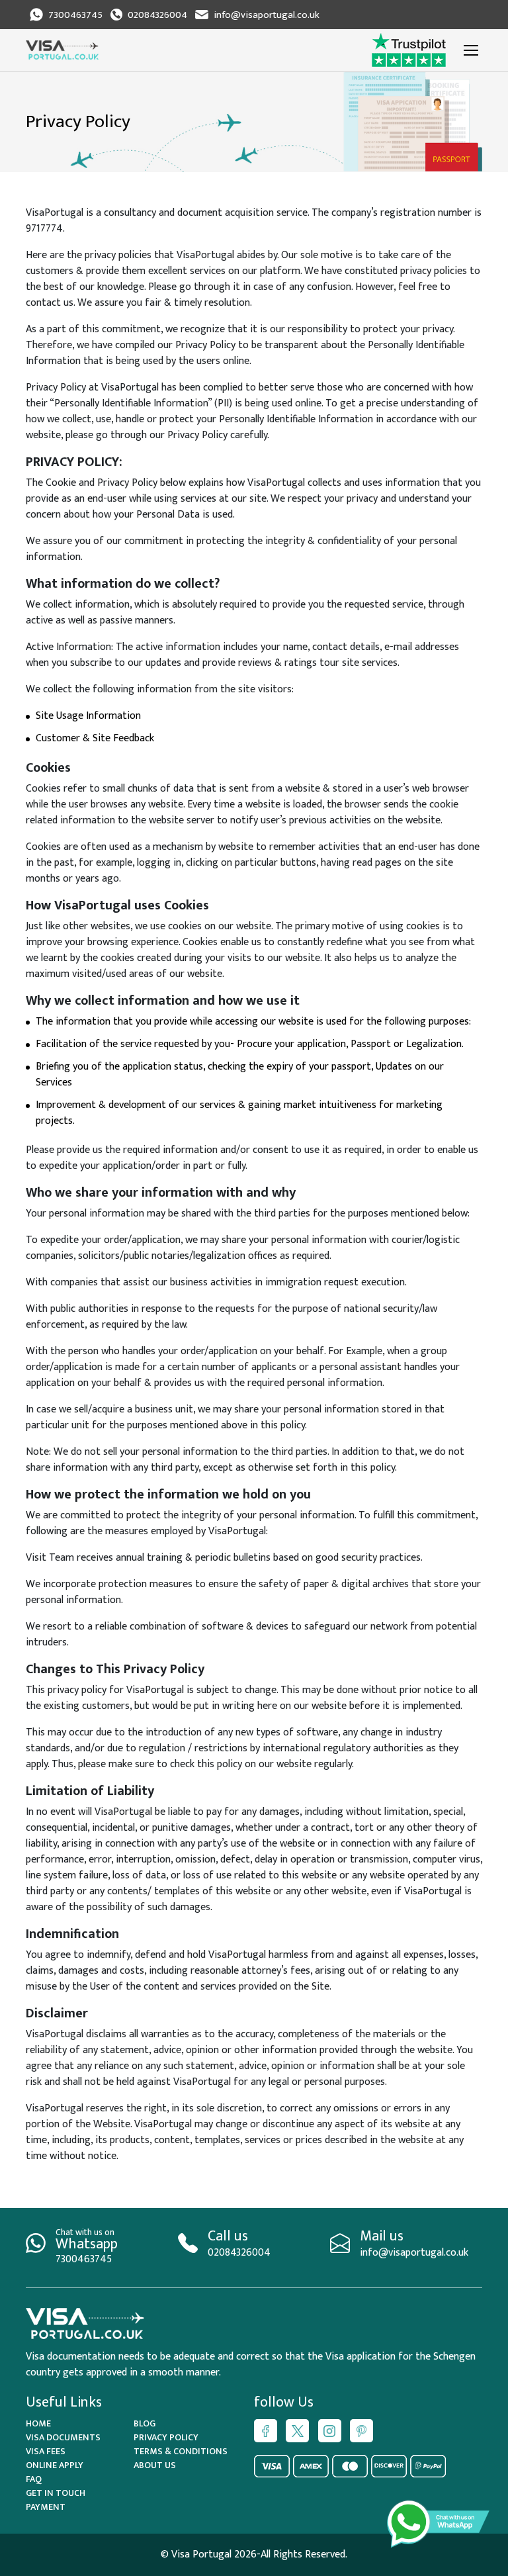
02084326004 (157, 15)
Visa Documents (63, 2437)
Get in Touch (56, 2493)
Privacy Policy (166, 2437)
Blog (145, 2423)
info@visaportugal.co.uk (267, 15)
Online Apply (55, 2465)
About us (155, 2465)
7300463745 (75, 15)
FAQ (34, 2479)
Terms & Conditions (181, 2451)
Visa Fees (46, 2451)
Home (38, 2423)
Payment (46, 2507)
